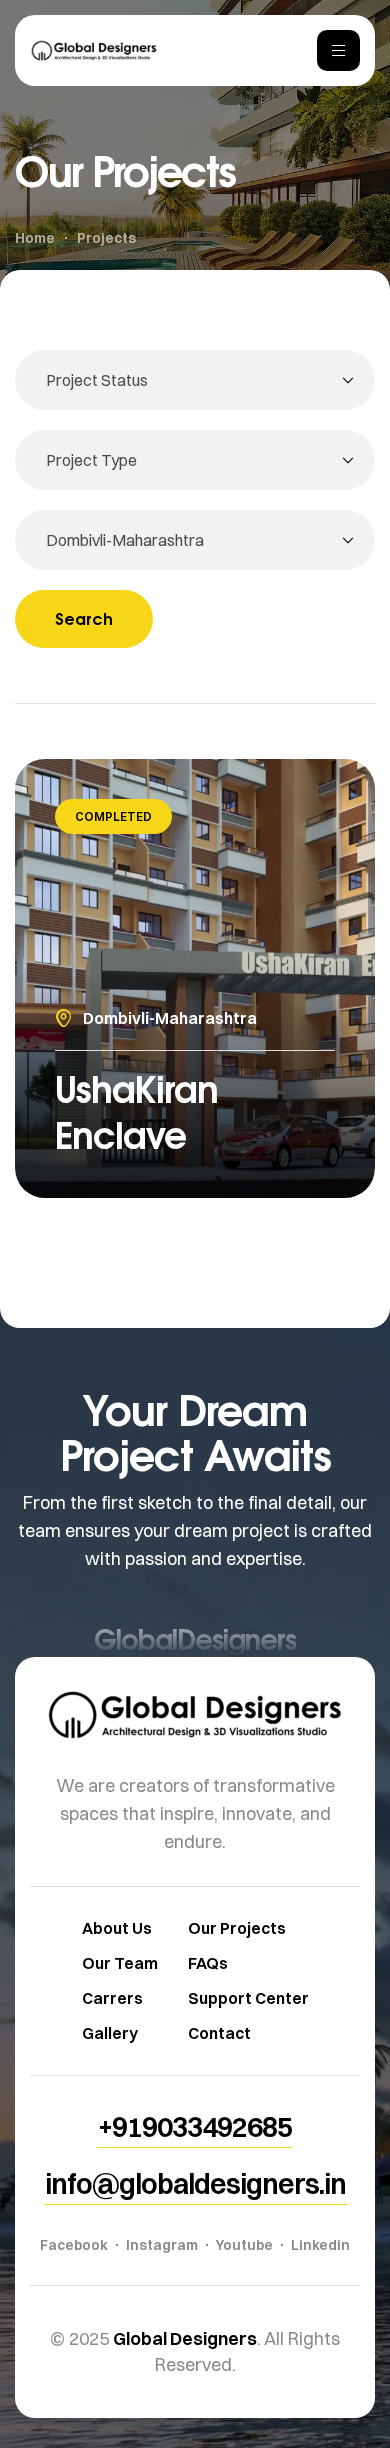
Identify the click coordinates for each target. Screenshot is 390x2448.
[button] (195, 2127)
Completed (113, 816)
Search (84, 618)
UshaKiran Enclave (136, 1111)
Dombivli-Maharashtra (170, 1018)
